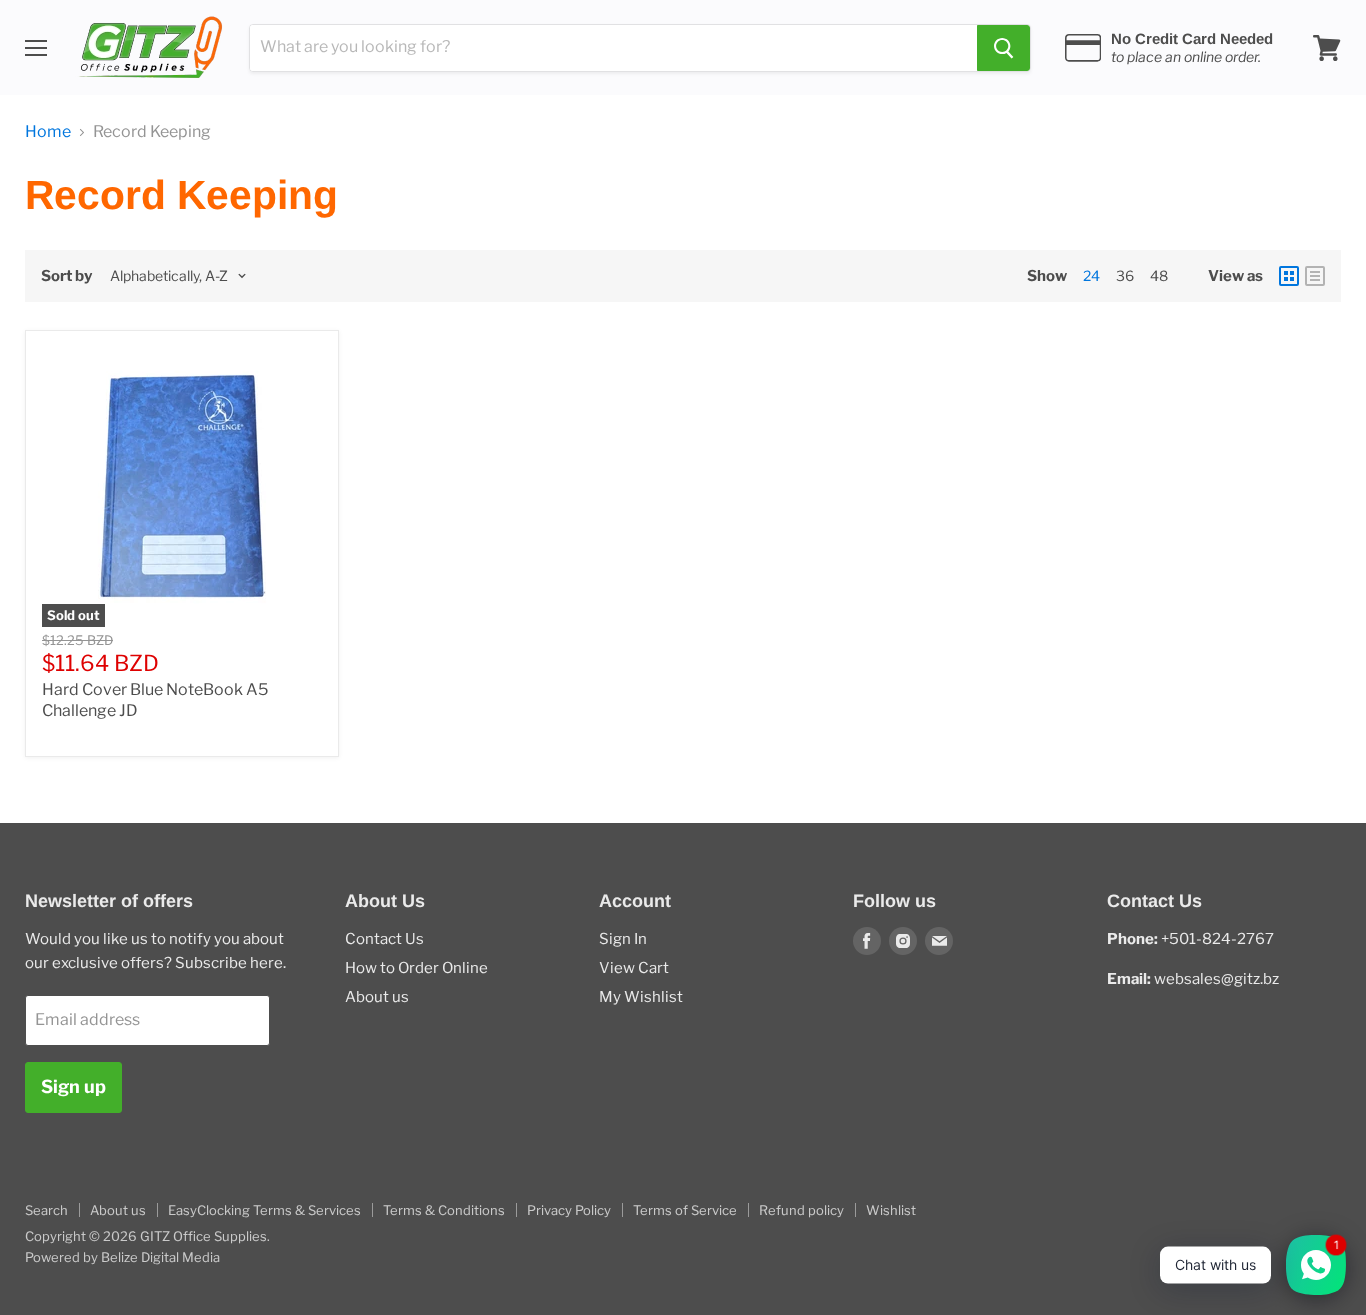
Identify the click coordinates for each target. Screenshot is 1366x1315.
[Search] (1003, 48)
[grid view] (1289, 276)
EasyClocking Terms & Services (264, 1210)
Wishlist (891, 1210)
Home (48, 132)
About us (377, 997)
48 (1159, 275)
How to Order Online (416, 968)
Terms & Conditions (444, 1210)
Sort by (66, 276)
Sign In (623, 939)
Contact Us (384, 939)
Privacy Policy (569, 1210)
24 (1091, 275)
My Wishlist (641, 997)
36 (1125, 275)
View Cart (634, 968)
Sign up (73, 1086)
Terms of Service (685, 1210)
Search (46, 1210)
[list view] (1315, 276)
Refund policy (801, 1210)
